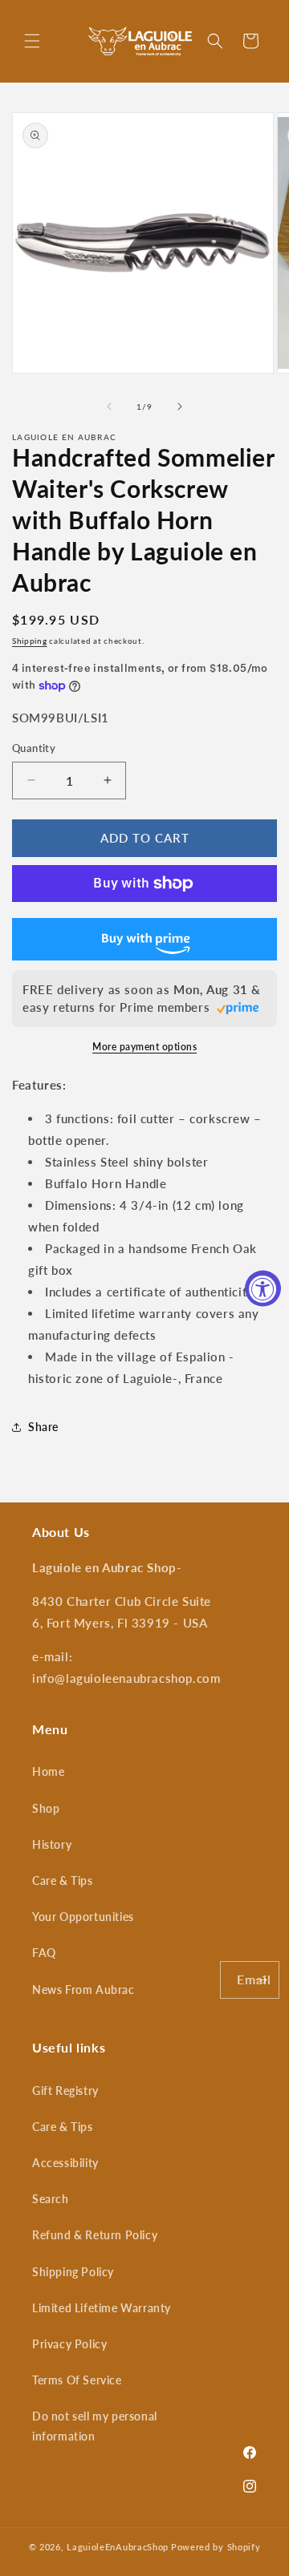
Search (51, 2199)
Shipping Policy (73, 2272)
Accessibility (65, 2163)
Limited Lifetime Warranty (102, 2308)
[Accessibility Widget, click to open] (263, 1288)
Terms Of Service (77, 2380)
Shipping (30, 641)
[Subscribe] (261, 1980)
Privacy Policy (69, 2344)
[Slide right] (180, 406)
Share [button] (43, 1427)
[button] (32, 41)
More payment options (144, 1047)
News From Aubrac (83, 1990)
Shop (46, 1808)
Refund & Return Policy (95, 2235)
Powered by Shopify (216, 2547)
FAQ (44, 1953)
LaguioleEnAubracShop (118, 2547)
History (52, 1844)
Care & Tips (63, 1880)
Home (48, 1771)
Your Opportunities (83, 1917)
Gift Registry (65, 2091)
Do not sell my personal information (95, 2426)
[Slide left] (109, 406)
